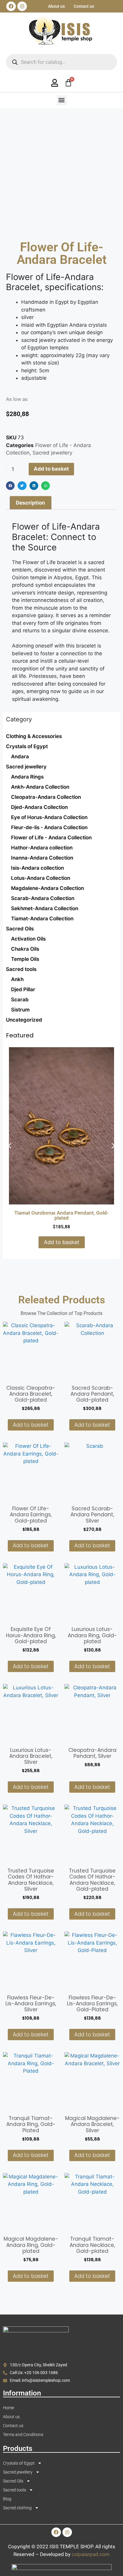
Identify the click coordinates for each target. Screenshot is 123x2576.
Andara (20, 757)
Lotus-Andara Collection (41, 878)
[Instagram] (22, 6)
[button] (62, 100)
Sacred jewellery (26, 767)
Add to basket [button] (62, 1242)
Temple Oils (25, 959)
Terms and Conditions (23, 2435)
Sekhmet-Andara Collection (45, 908)
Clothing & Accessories (34, 736)
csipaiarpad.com (91, 2554)
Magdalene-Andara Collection (47, 888)
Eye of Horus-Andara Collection (49, 817)
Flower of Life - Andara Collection (51, 838)
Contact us (84, 6)
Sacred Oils (20, 929)
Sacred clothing (17, 2508)
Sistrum (20, 1010)
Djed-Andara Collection (39, 807)
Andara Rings (27, 777)
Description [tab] (30, 503)
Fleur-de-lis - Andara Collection (49, 827)
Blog (7, 2499)
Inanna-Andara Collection (42, 858)
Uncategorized (24, 1020)
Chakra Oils (25, 949)
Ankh (17, 979)
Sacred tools (21, 969)
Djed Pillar (23, 989)
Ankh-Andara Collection (40, 787)
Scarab (20, 1000)
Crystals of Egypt (27, 746)
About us (56, 6)
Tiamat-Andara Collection (42, 919)
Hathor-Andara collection (42, 848)
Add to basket (51, 469)
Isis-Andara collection (37, 868)
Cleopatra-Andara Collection (46, 797)
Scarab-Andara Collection (43, 898)
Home (9, 2408)
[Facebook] (11, 6)
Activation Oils (28, 939)
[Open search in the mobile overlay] (61, 62)
